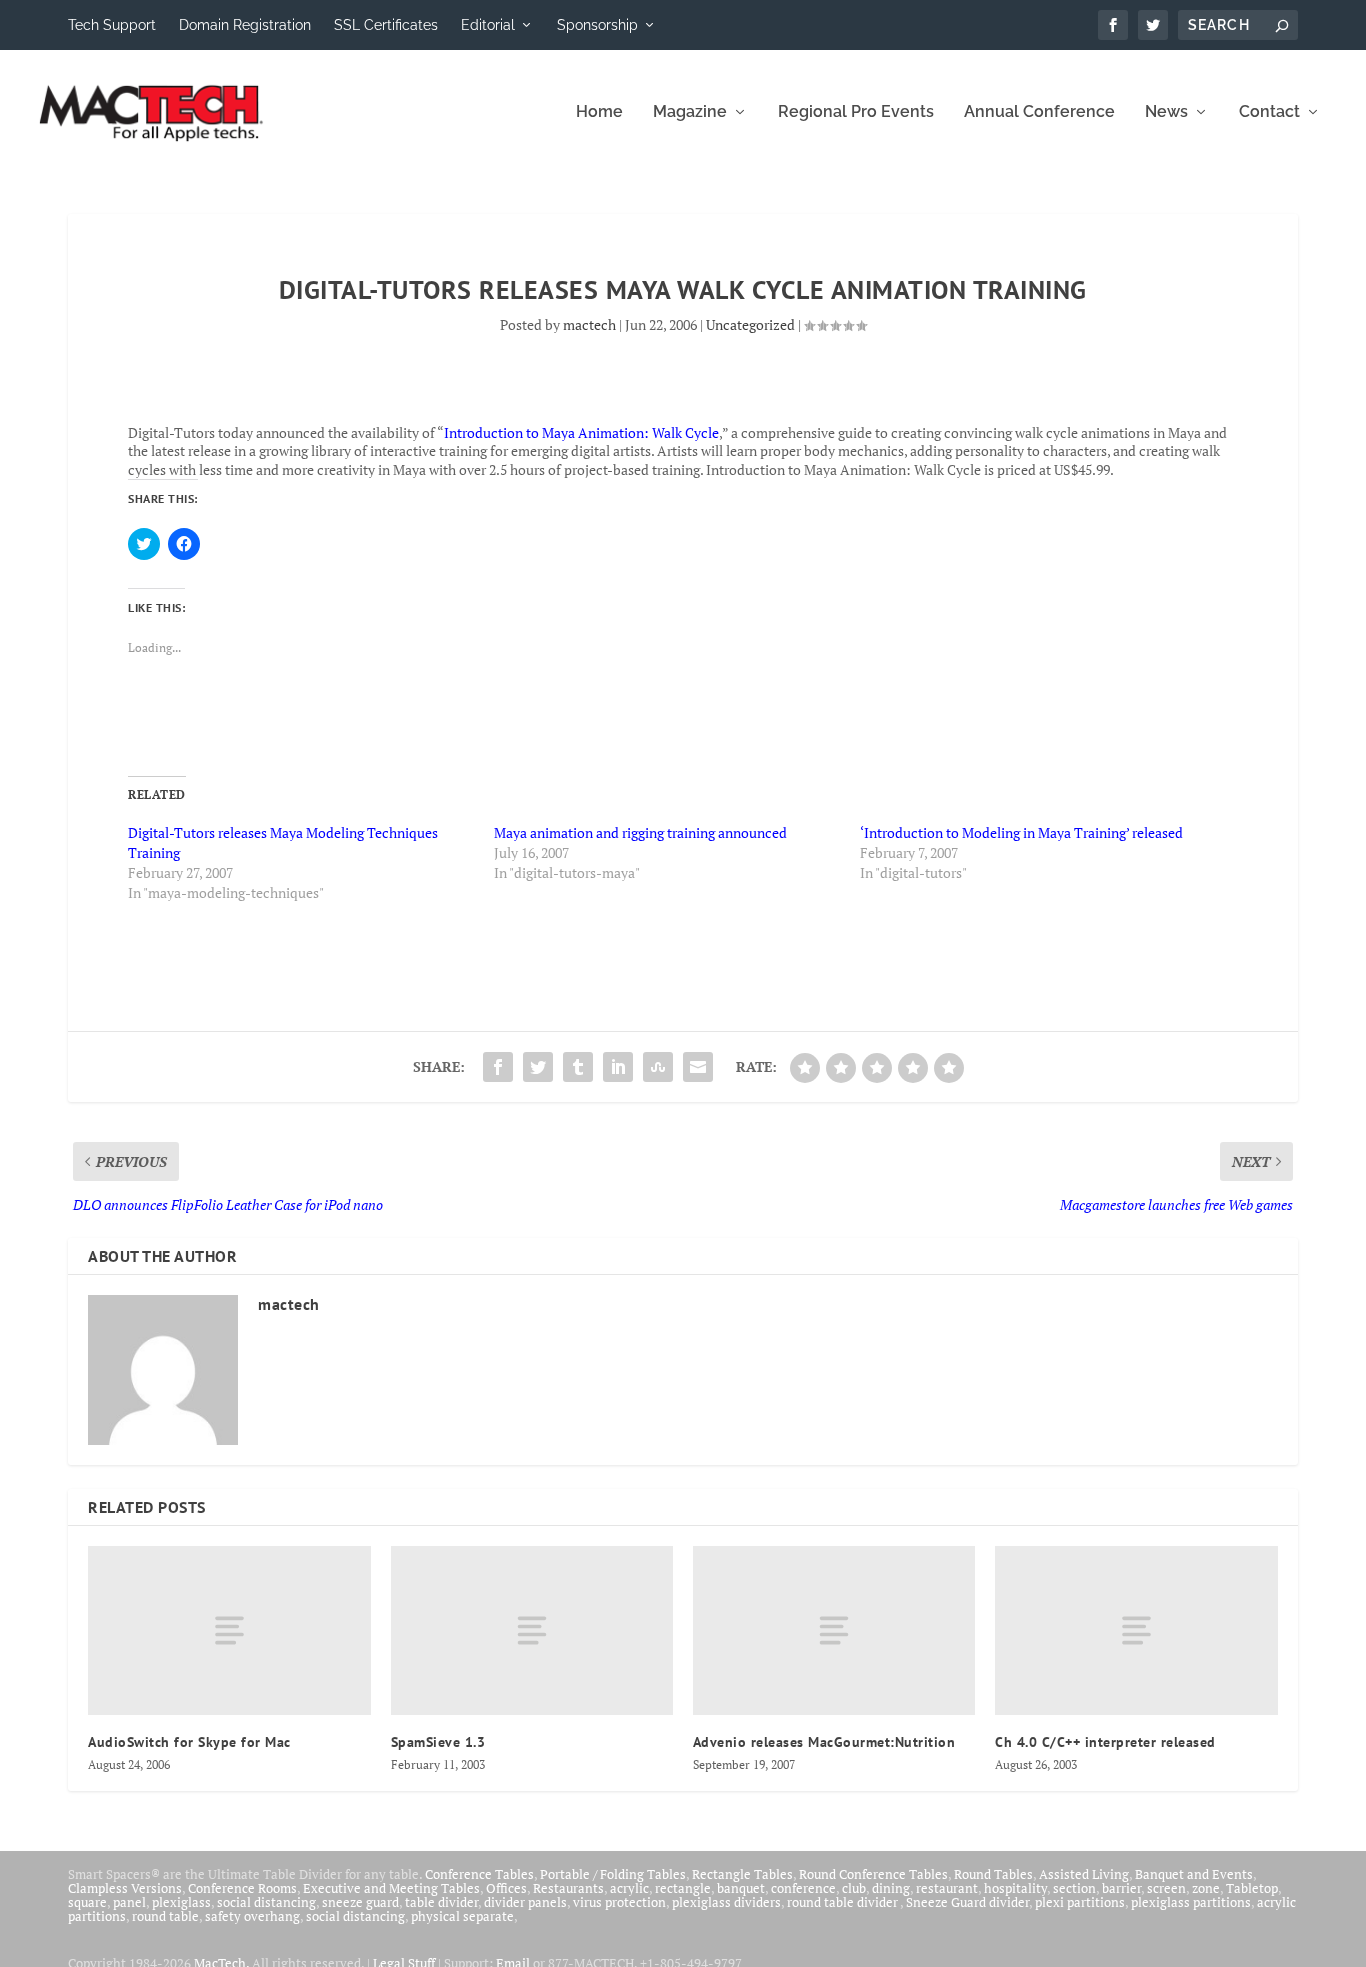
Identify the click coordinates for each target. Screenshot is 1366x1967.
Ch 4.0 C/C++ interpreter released (1105, 1742)
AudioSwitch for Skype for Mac (189, 1742)
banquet (741, 1888)
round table (165, 1916)
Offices (506, 1888)
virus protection (619, 1902)
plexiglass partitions (1191, 1902)
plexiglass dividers (726, 1902)
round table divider (843, 1902)
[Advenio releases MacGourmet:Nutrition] (834, 1630)
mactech (589, 324)
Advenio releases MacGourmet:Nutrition (824, 1742)
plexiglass (181, 1902)
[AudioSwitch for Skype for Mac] (229, 1630)
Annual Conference (1039, 112)
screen (1166, 1888)
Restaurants (568, 1888)
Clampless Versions (125, 1888)
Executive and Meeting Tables (391, 1888)
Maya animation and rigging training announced (640, 832)
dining (891, 1888)
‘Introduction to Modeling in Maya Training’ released (1021, 832)
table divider (441, 1902)
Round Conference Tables (873, 1874)
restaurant (947, 1888)
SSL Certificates (386, 25)
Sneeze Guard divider (967, 1902)
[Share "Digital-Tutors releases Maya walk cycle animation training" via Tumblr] (578, 1067)
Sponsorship (597, 25)
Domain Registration (245, 25)
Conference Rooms (242, 1888)
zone (1206, 1888)
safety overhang (252, 1916)
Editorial (488, 25)
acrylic (629, 1888)
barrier (1121, 1888)
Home (599, 112)
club (854, 1888)
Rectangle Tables (742, 1874)
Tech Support (112, 25)
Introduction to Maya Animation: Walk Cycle (581, 432)
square (87, 1902)
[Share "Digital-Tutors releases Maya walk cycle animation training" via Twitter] (538, 1067)
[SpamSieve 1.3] (532, 1630)
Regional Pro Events (856, 112)
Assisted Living (1084, 1874)
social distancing (266, 1902)
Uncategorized (750, 324)
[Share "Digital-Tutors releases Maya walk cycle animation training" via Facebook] (498, 1067)
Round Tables (993, 1874)
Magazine (690, 112)
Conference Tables (479, 1874)
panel (129, 1902)
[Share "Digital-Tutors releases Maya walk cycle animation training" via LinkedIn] (618, 1067)
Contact (1269, 112)
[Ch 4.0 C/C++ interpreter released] (1136, 1630)
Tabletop (1252, 1888)
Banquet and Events (1194, 1874)
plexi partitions (1080, 1902)
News (1166, 112)
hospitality (1015, 1888)
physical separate (462, 1916)
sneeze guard (360, 1902)
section (1074, 1888)
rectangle (683, 1888)
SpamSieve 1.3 (438, 1742)
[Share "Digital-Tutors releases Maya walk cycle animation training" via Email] (698, 1067)
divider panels (525, 1902)
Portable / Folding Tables (613, 1874)
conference (803, 1888)
